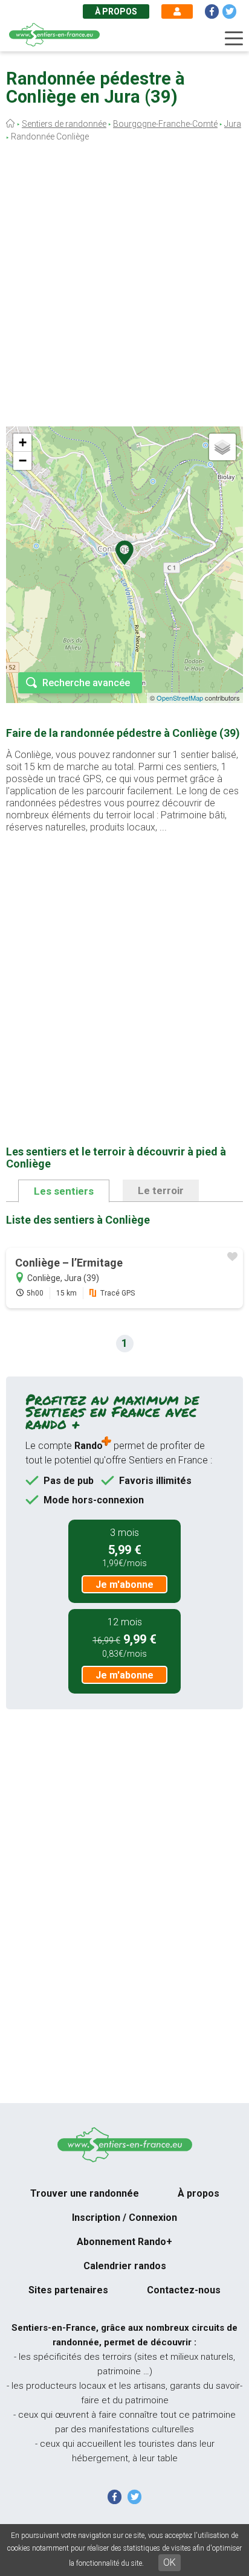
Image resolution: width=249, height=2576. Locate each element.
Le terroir (161, 1190)
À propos (116, 11)
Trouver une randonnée (85, 2193)
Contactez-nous (184, 2290)
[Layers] (222, 447)
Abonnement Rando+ (124, 2242)
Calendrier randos (125, 2266)
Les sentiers (64, 1191)
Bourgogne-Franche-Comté (165, 124)
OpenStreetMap (180, 698)
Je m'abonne (124, 1585)
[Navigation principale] (234, 39)
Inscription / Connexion (124, 2218)
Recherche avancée (86, 683)
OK (170, 2562)
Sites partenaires (68, 2290)
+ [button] (23, 442)
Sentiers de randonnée (64, 124)
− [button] (23, 461)
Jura (233, 124)
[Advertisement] (124, 287)
